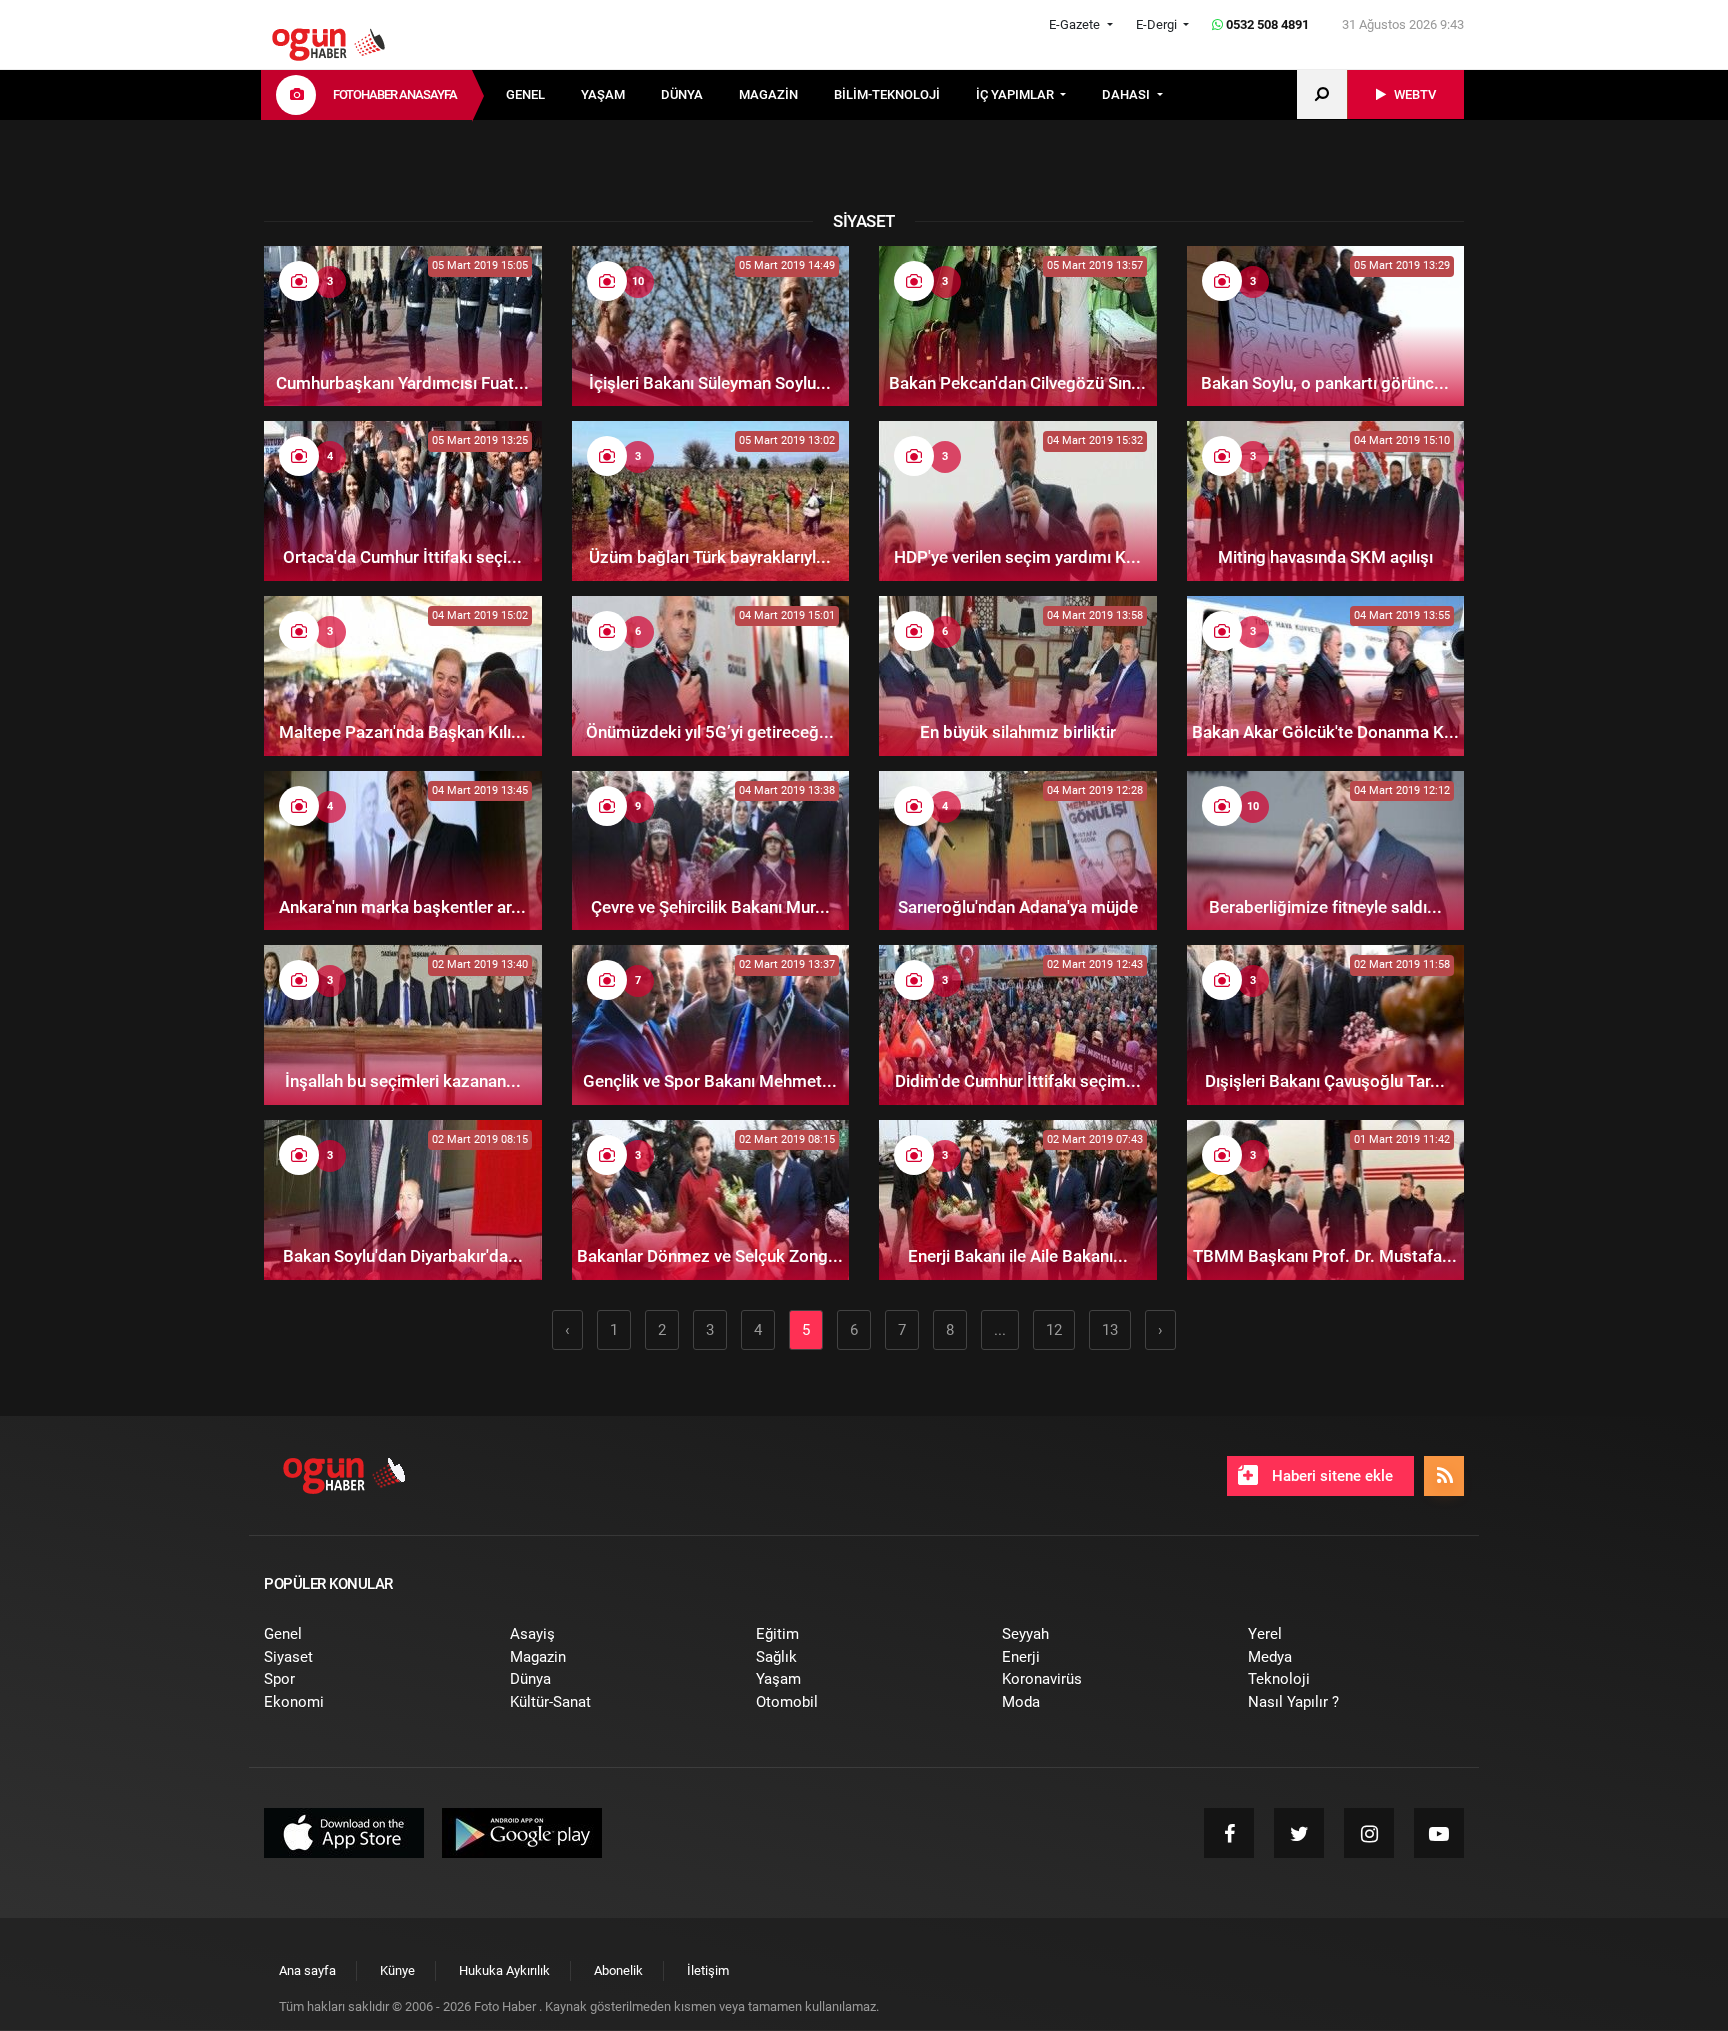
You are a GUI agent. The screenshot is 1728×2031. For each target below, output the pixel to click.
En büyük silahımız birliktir (1018, 732)
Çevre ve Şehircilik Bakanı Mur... (710, 907)
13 (1110, 1330)
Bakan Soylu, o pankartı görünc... (1325, 383)
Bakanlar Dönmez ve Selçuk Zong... (710, 1256)
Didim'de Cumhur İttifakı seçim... (1018, 1081)
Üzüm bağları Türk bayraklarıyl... (710, 557)
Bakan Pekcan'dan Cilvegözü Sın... (1017, 383)
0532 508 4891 (1266, 24)
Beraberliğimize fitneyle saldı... (1325, 907)
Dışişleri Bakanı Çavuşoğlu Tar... (1325, 1081)
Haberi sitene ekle (1330, 1476)
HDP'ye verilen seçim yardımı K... (1017, 557)
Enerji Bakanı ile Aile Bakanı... (1018, 1256)
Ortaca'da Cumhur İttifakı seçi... (402, 557)
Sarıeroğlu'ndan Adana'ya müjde (1018, 907)
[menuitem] (543, 95)
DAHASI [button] (1127, 94)
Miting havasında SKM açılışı (1325, 557)
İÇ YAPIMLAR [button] (1016, 94)
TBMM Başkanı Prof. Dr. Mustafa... (1325, 1256)
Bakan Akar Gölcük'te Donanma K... (1325, 732)
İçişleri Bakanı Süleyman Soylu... (710, 383)
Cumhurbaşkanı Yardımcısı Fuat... (402, 383)
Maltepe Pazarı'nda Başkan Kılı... (402, 732)
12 (1054, 1330)
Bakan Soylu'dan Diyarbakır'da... (403, 1256)
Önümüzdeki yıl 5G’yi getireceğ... (710, 732)
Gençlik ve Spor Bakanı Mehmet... (710, 1081)
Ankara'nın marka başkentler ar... (402, 907)
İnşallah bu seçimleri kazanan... (403, 1081)
